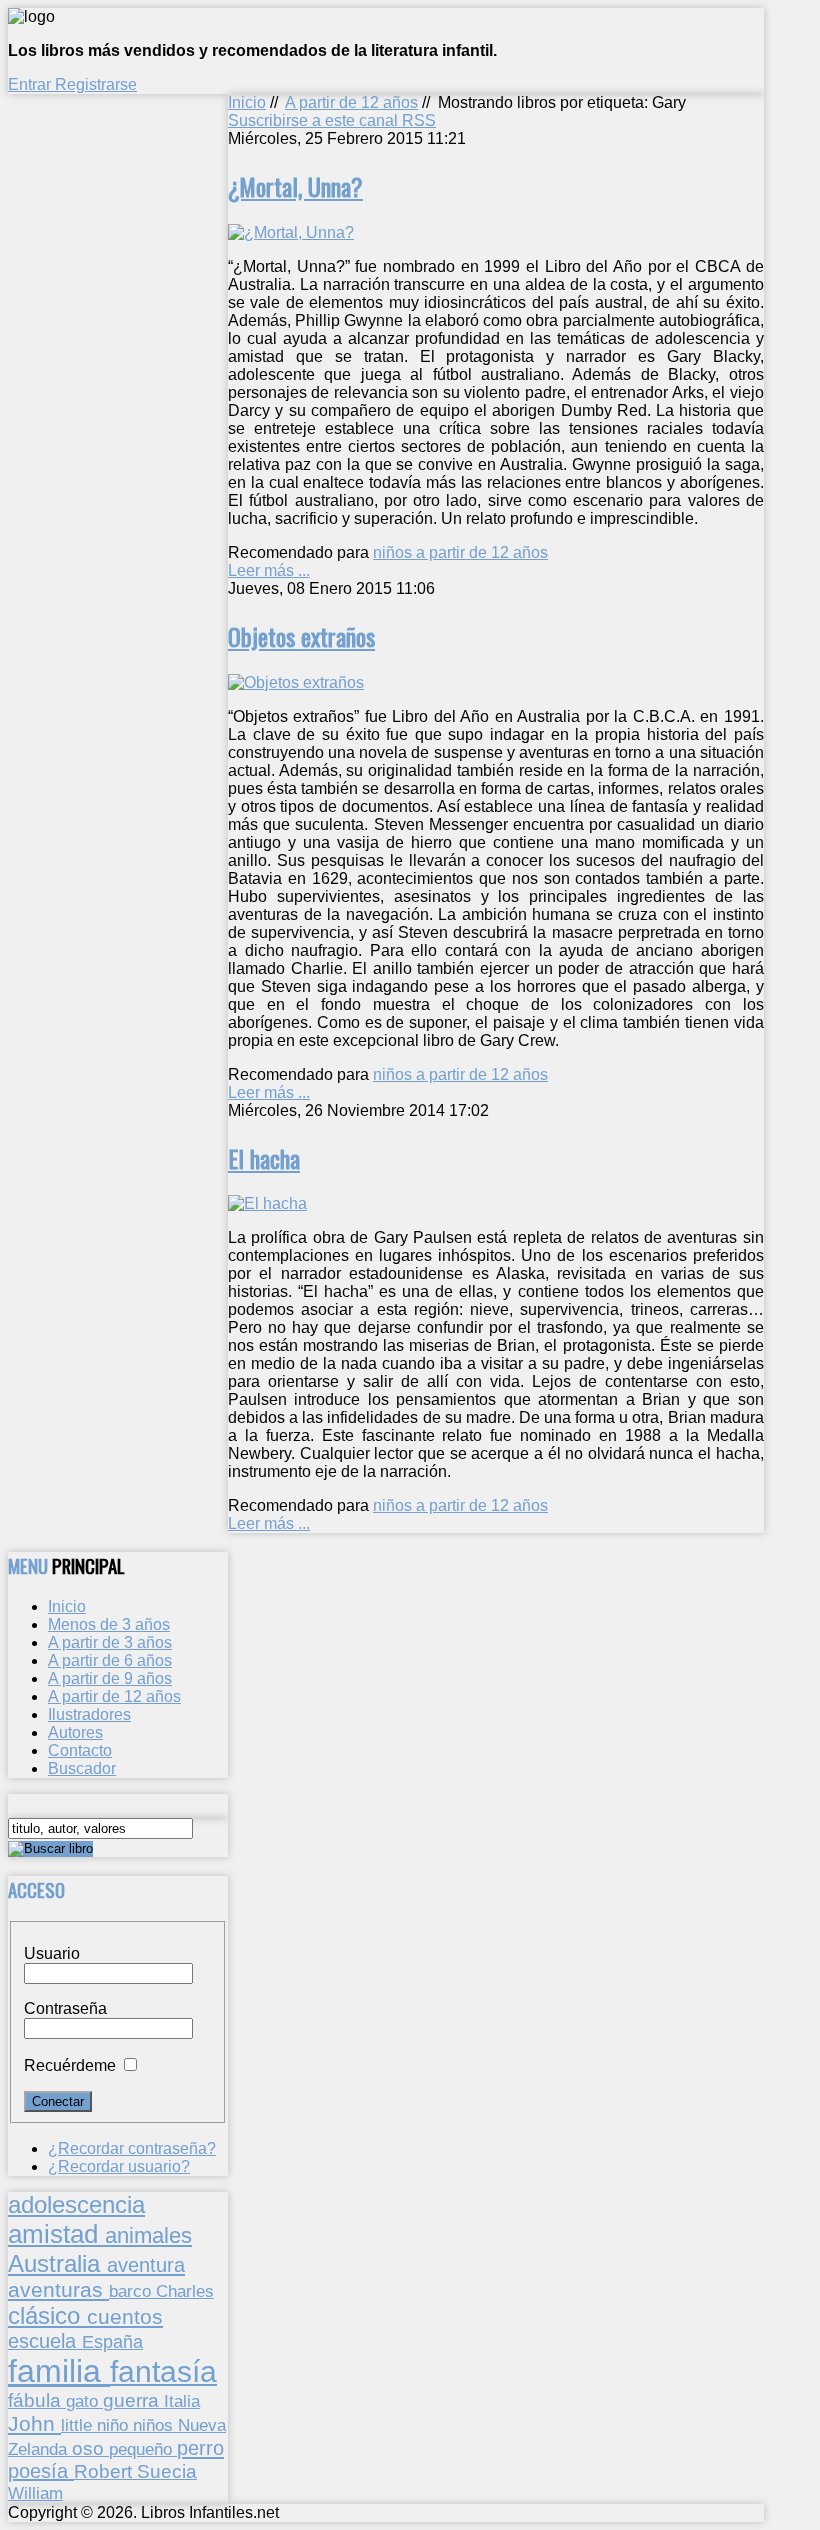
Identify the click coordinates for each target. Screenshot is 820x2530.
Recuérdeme (70, 2065)
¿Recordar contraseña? (132, 2148)
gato (84, 2401)
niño (115, 2425)
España (112, 2342)
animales (148, 2235)
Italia (182, 2401)
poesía (41, 2471)
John (34, 2423)
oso (90, 2448)
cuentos (125, 2316)
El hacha (264, 1158)
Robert (105, 2471)
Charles (185, 2291)
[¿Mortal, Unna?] (291, 232)
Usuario (52, 1953)
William (35, 2493)
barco (132, 2291)
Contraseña (65, 2008)
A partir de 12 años (351, 102)
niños (155, 2425)
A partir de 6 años (110, 1660)
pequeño (143, 2449)
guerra (133, 2400)
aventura (146, 2264)
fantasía (163, 2371)
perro (200, 2447)
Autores (75, 1732)
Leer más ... (269, 570)
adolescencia (76, 2205)
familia (59, 2371)
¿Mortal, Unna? (295, 186)
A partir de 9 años (110, 1678)
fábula (37, 2400)
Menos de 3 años (109, 1624)
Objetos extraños (301, 636)
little (79, 2425)
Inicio (247, 102)
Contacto (80, 1750)
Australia (57, 2263)
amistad (56, 2234)
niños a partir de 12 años (460, 552)
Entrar (31, 84)
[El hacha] (267, 1203)
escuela (45, 2341)
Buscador (82, 1768)
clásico (47, 2315)
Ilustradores (89, 1714)
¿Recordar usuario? (119, 2166)
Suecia (167, 2471)
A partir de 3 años (110, 1642)
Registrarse (96, 84)
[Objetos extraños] (296, 682)
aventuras (58, 2289)
